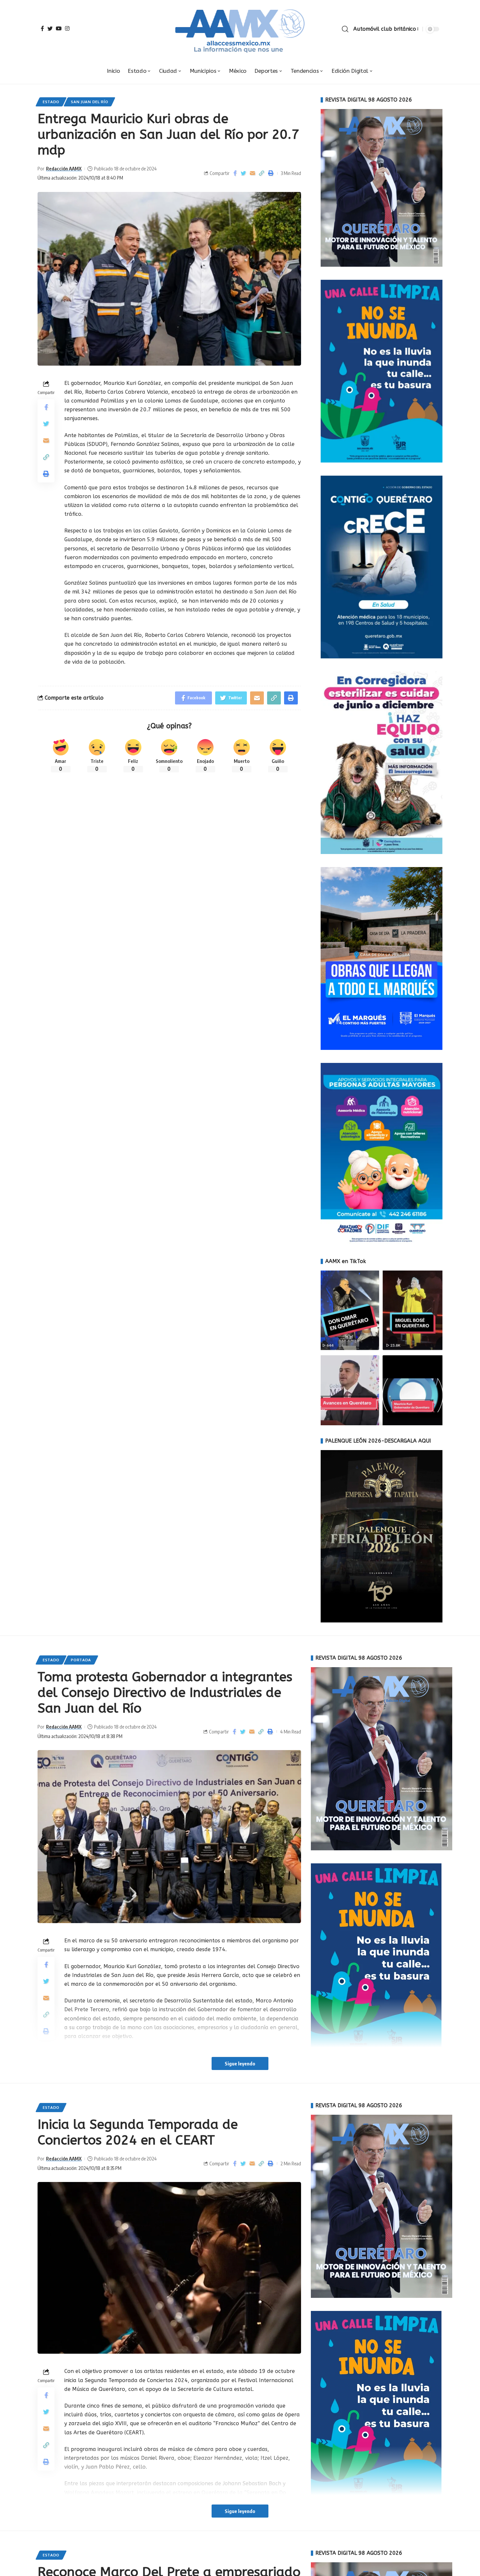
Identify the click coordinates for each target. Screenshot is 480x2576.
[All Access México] (240, 29)
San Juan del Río (89, 102)
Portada (81, 1660)
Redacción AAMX (64, 168)
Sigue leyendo (240, 2063)
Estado (51, 102)
